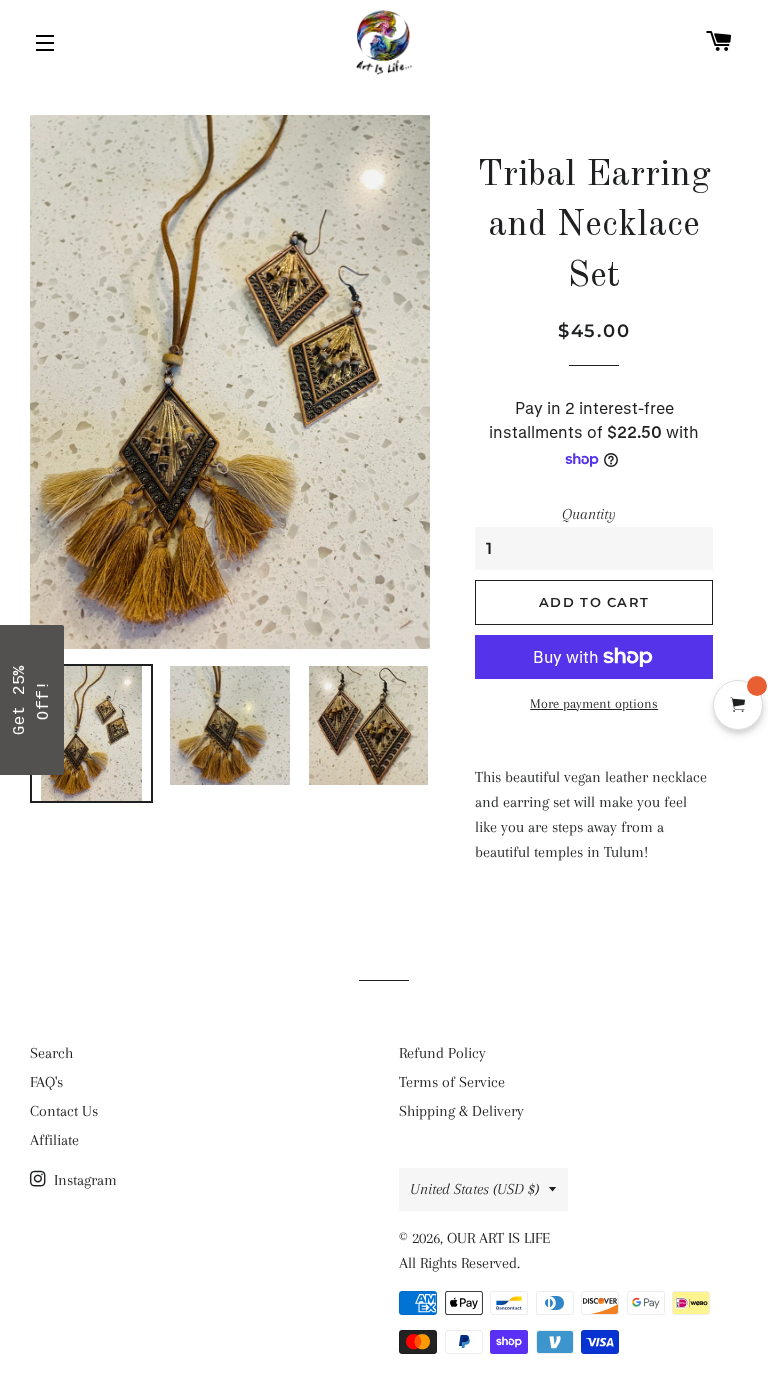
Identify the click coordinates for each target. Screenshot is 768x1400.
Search (51, 1053)
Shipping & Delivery (461, 1111)
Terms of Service (452, 1082)
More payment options (594, 703)
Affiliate (54, 1140)
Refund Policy (442, 1053)
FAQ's (46, 1082)
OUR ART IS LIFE (498, 1238)
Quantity (589, 514)
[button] (32, 700)
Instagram (83, 1180)
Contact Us (64, 1111)
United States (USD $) (474, 1189)
